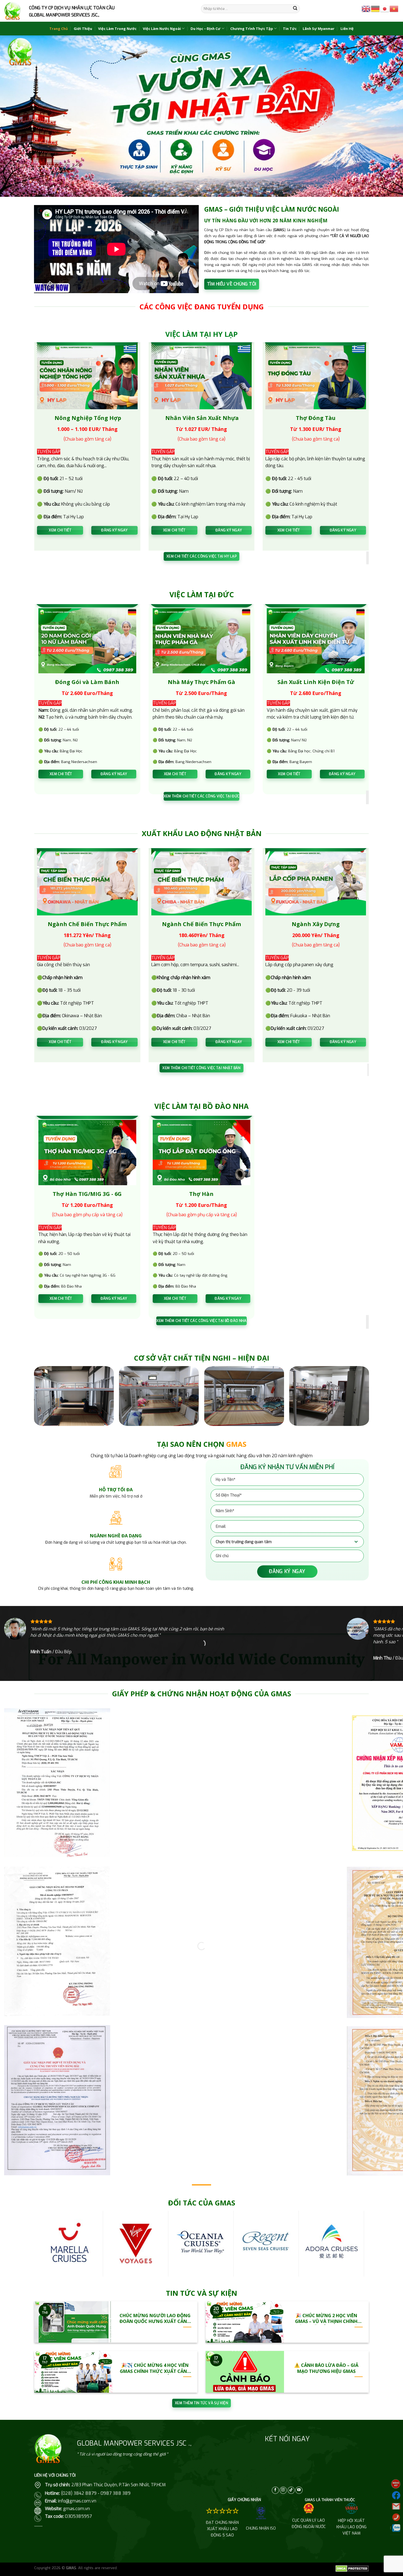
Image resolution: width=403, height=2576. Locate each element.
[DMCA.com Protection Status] (352, 2568)
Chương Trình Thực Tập (252, 29)
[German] (376, 9)
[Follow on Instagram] (283, 2490)
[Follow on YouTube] (299, 2490)
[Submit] (295, 9)
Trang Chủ (59, 29)
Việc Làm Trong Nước (117, 29)
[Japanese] (385, 9)
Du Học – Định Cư (205, 29)
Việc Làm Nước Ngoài (162, 29)
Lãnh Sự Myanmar (319, 29)
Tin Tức (290, 29)
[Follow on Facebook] (275, 2490)
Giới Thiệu (83, 29)
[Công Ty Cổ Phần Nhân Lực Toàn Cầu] (12, 11)
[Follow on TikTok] (291, 2490)
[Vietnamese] (394, 9)
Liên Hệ (347, 29)
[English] (366, 9)
